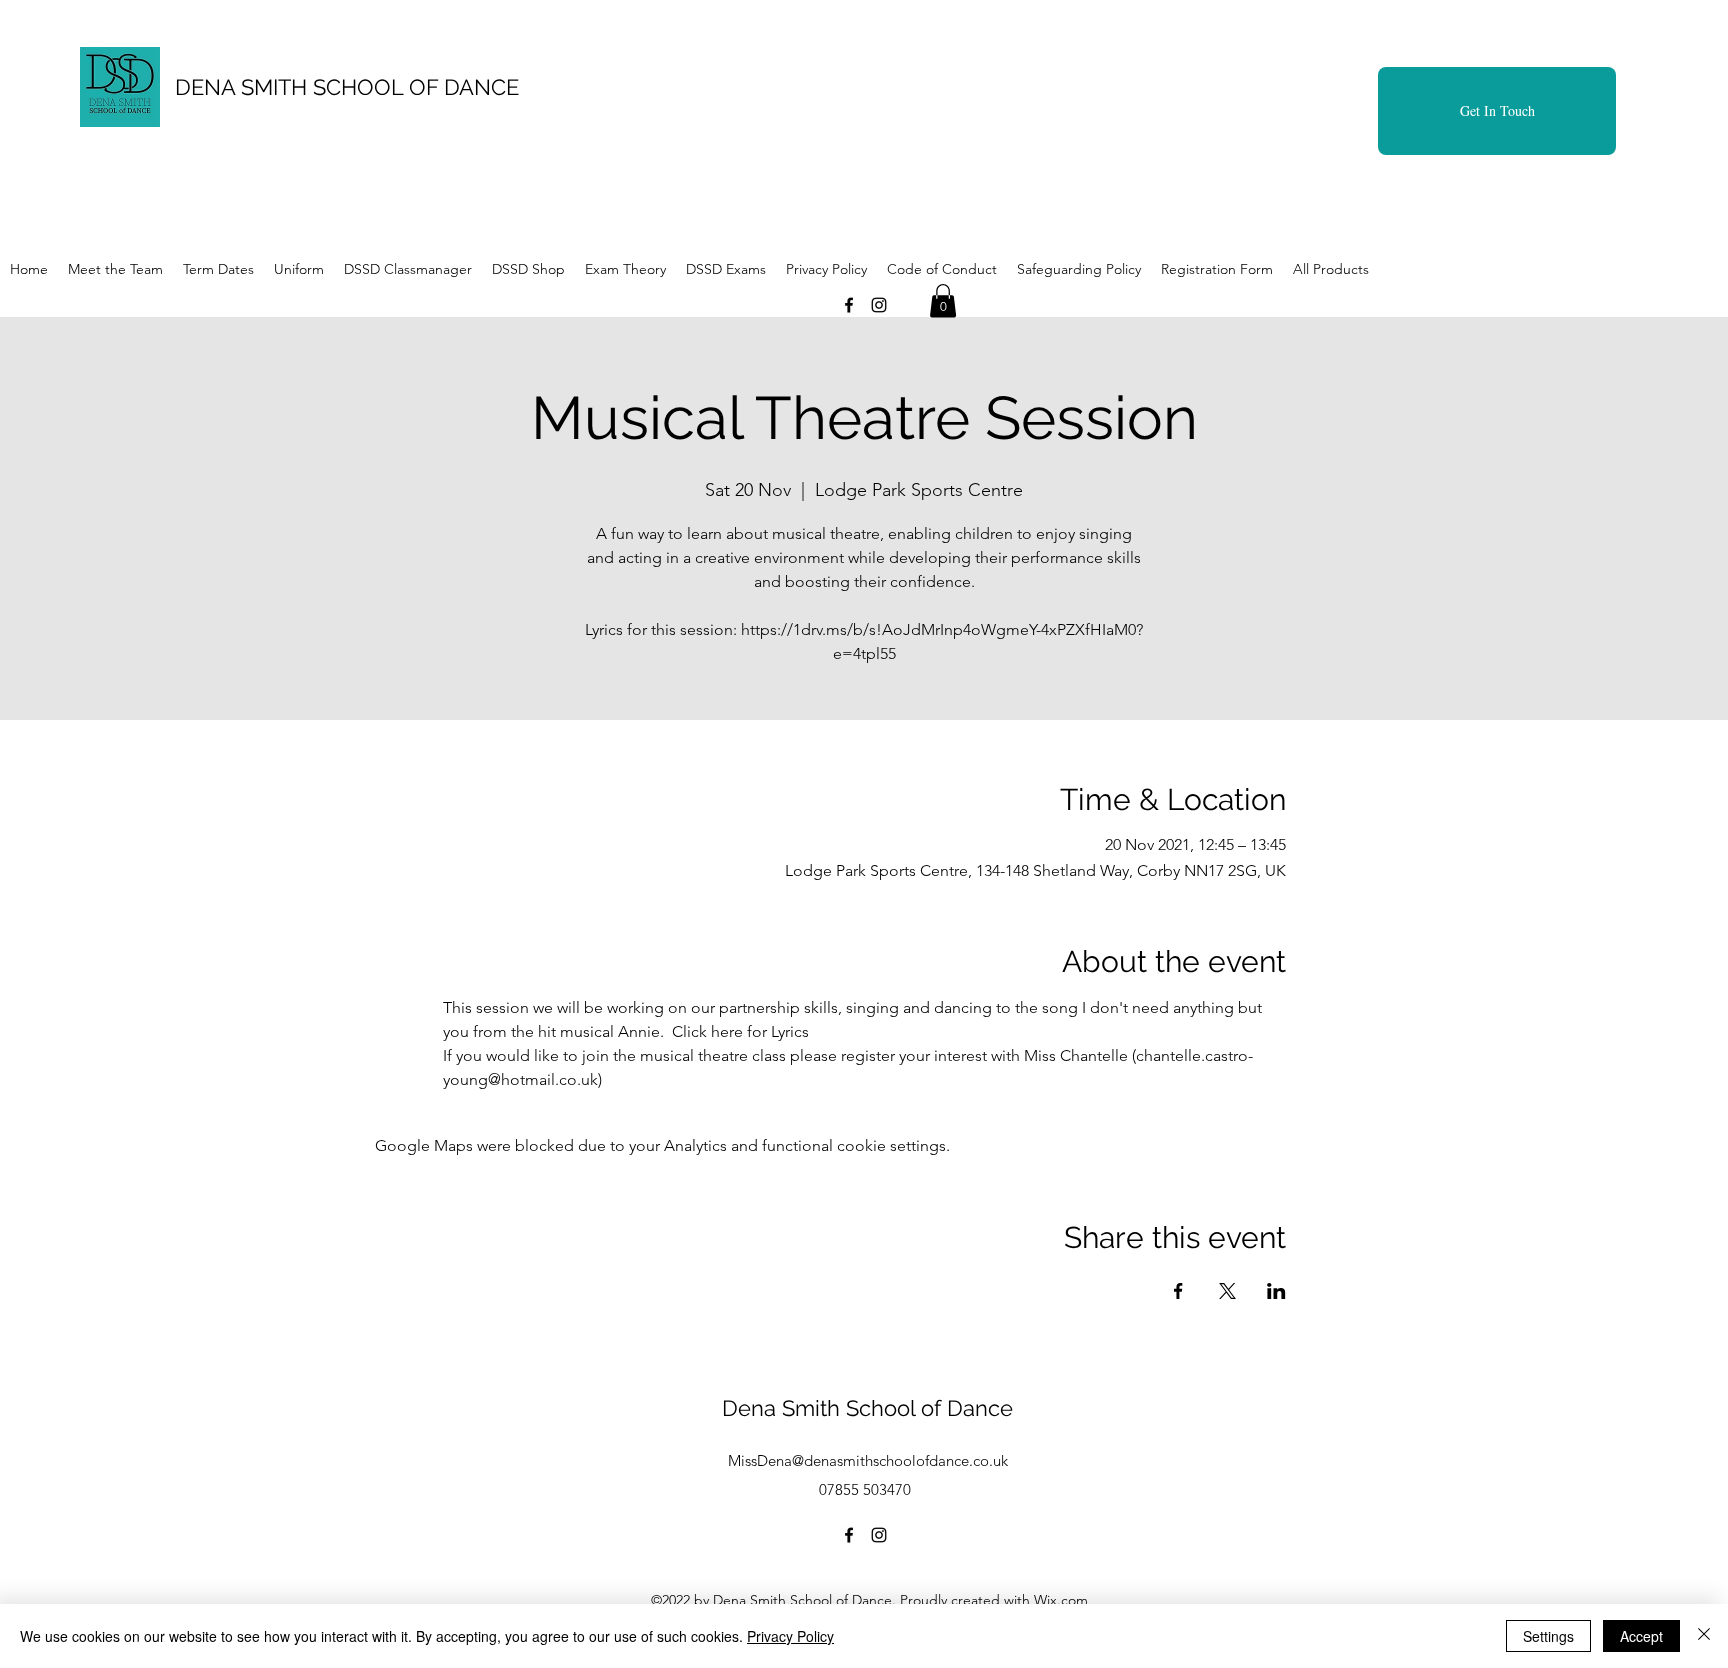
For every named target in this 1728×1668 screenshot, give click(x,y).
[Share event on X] (1227, 1291)
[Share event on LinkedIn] (1276, 1291)
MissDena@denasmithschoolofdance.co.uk (868, 1460)
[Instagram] (879, 305)
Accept (1641, 1636)
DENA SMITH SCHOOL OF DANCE (347, 87)
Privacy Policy (790, 1636)
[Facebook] (849, 305)
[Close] (1704, 1636)
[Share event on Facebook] (1178, 1291)
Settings (1548, 1636)
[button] (943, 300)
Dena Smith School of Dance (867, 1408)
